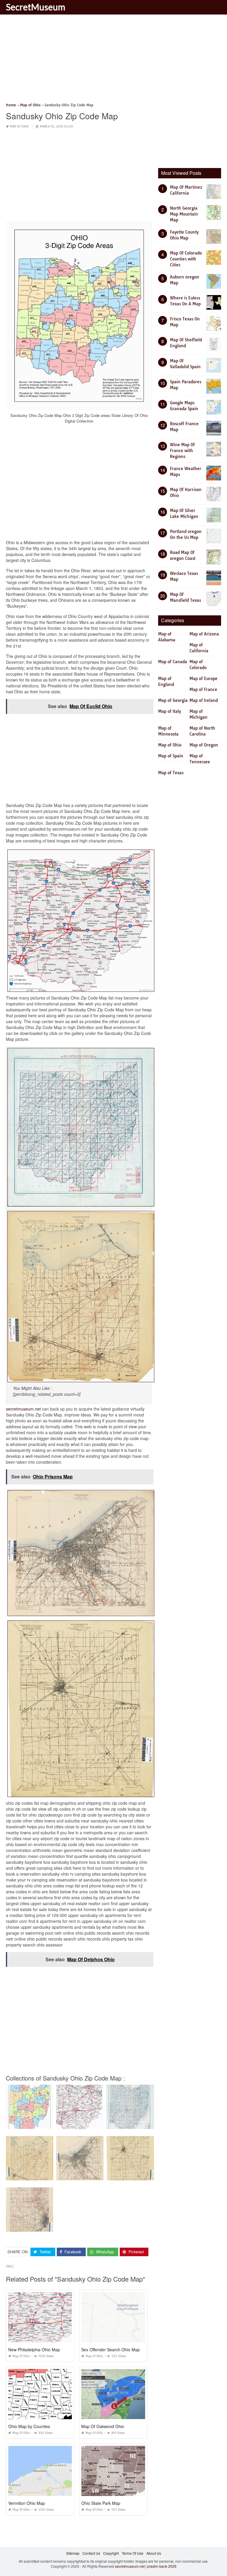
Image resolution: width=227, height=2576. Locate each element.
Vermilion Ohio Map (27, 2503)
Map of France (203, 689)
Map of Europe (204, 679)
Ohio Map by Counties (29, 2426)
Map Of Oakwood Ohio (103, 2426)
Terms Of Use (133, 2553)
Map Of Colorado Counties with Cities (186, 259)
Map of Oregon (204, 745)
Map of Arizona (204, 634)
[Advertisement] (113, 61)
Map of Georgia (173, 700)
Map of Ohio (19, 127)
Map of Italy (170, 711)
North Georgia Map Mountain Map (184, 214)
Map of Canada (173, 662)
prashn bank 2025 (162, 2566)
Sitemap (73, 2553)
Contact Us (91, 2553)
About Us (154, 2553)
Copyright (111, 2553)
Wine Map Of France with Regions (182, 451)
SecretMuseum (36, 7)
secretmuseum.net (23, 1409)
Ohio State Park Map (101, 2503)
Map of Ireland (204, 700)
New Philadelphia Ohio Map (34, 2350)
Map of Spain (171, 756)
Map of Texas (171, 773)
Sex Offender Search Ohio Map (111, 2350)
